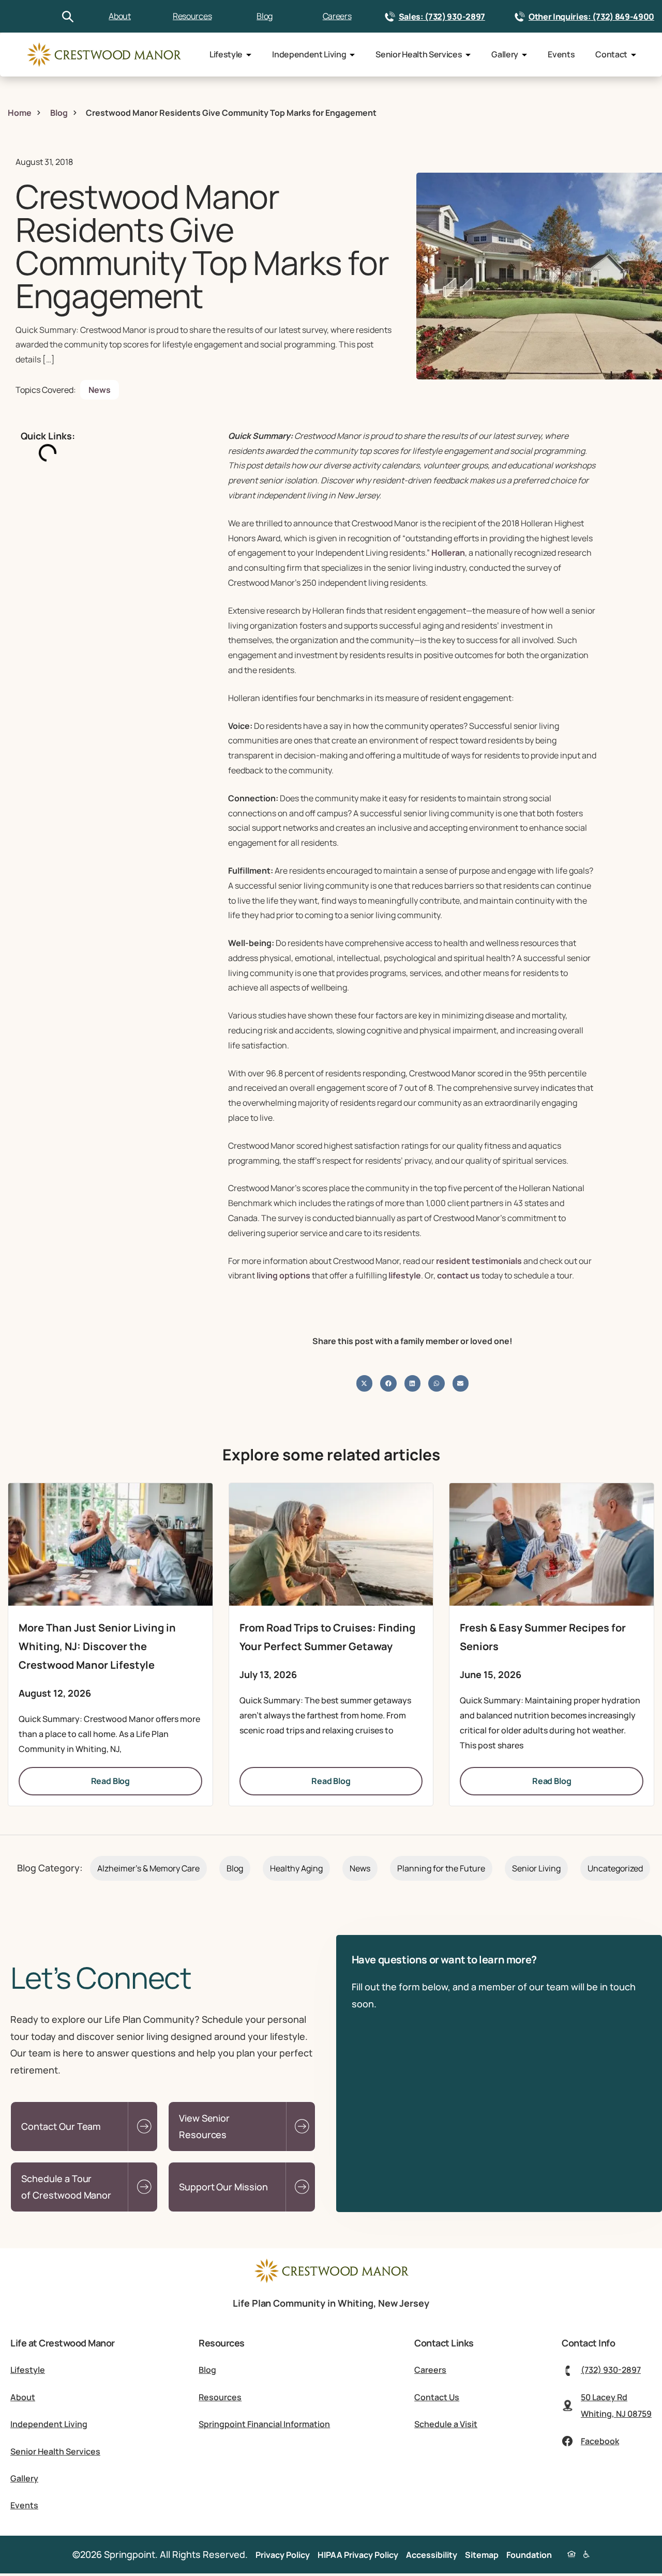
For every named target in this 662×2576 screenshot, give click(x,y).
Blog (265, 16)
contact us (458, 1275)
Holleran (448, 553)
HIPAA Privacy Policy (358, 2555)
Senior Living (536, 1868)
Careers (337, 16)
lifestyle (405, 1275)
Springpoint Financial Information (264, 2424)
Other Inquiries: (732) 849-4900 (591, 17)
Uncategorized (615, 1868)
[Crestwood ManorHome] (103, 55)
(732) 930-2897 (611, 2370)
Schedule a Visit (446, 2424)
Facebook (600, 2441)
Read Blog (111, 1781)
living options (283, 1275)
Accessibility (432, 2555)
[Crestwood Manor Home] (331, 2280)
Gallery (505, 54)
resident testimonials (479, 1261)
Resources (192, 16)
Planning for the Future (441, 1868)
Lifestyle (226, 54)
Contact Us (437, 2397)
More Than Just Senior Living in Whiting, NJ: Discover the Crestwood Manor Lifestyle (97, 1646)
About (119, 16)
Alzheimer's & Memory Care (148, 1868)
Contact (611, 54)
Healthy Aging (296, 1868)
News (100, 390)
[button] (365, 1383)
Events (561, 54)
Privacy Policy (283, 2555)
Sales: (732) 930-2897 (442, 17)
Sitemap (482, 2555)
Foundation (529, 2555)
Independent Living (309, 54)
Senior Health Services (419, 54)
